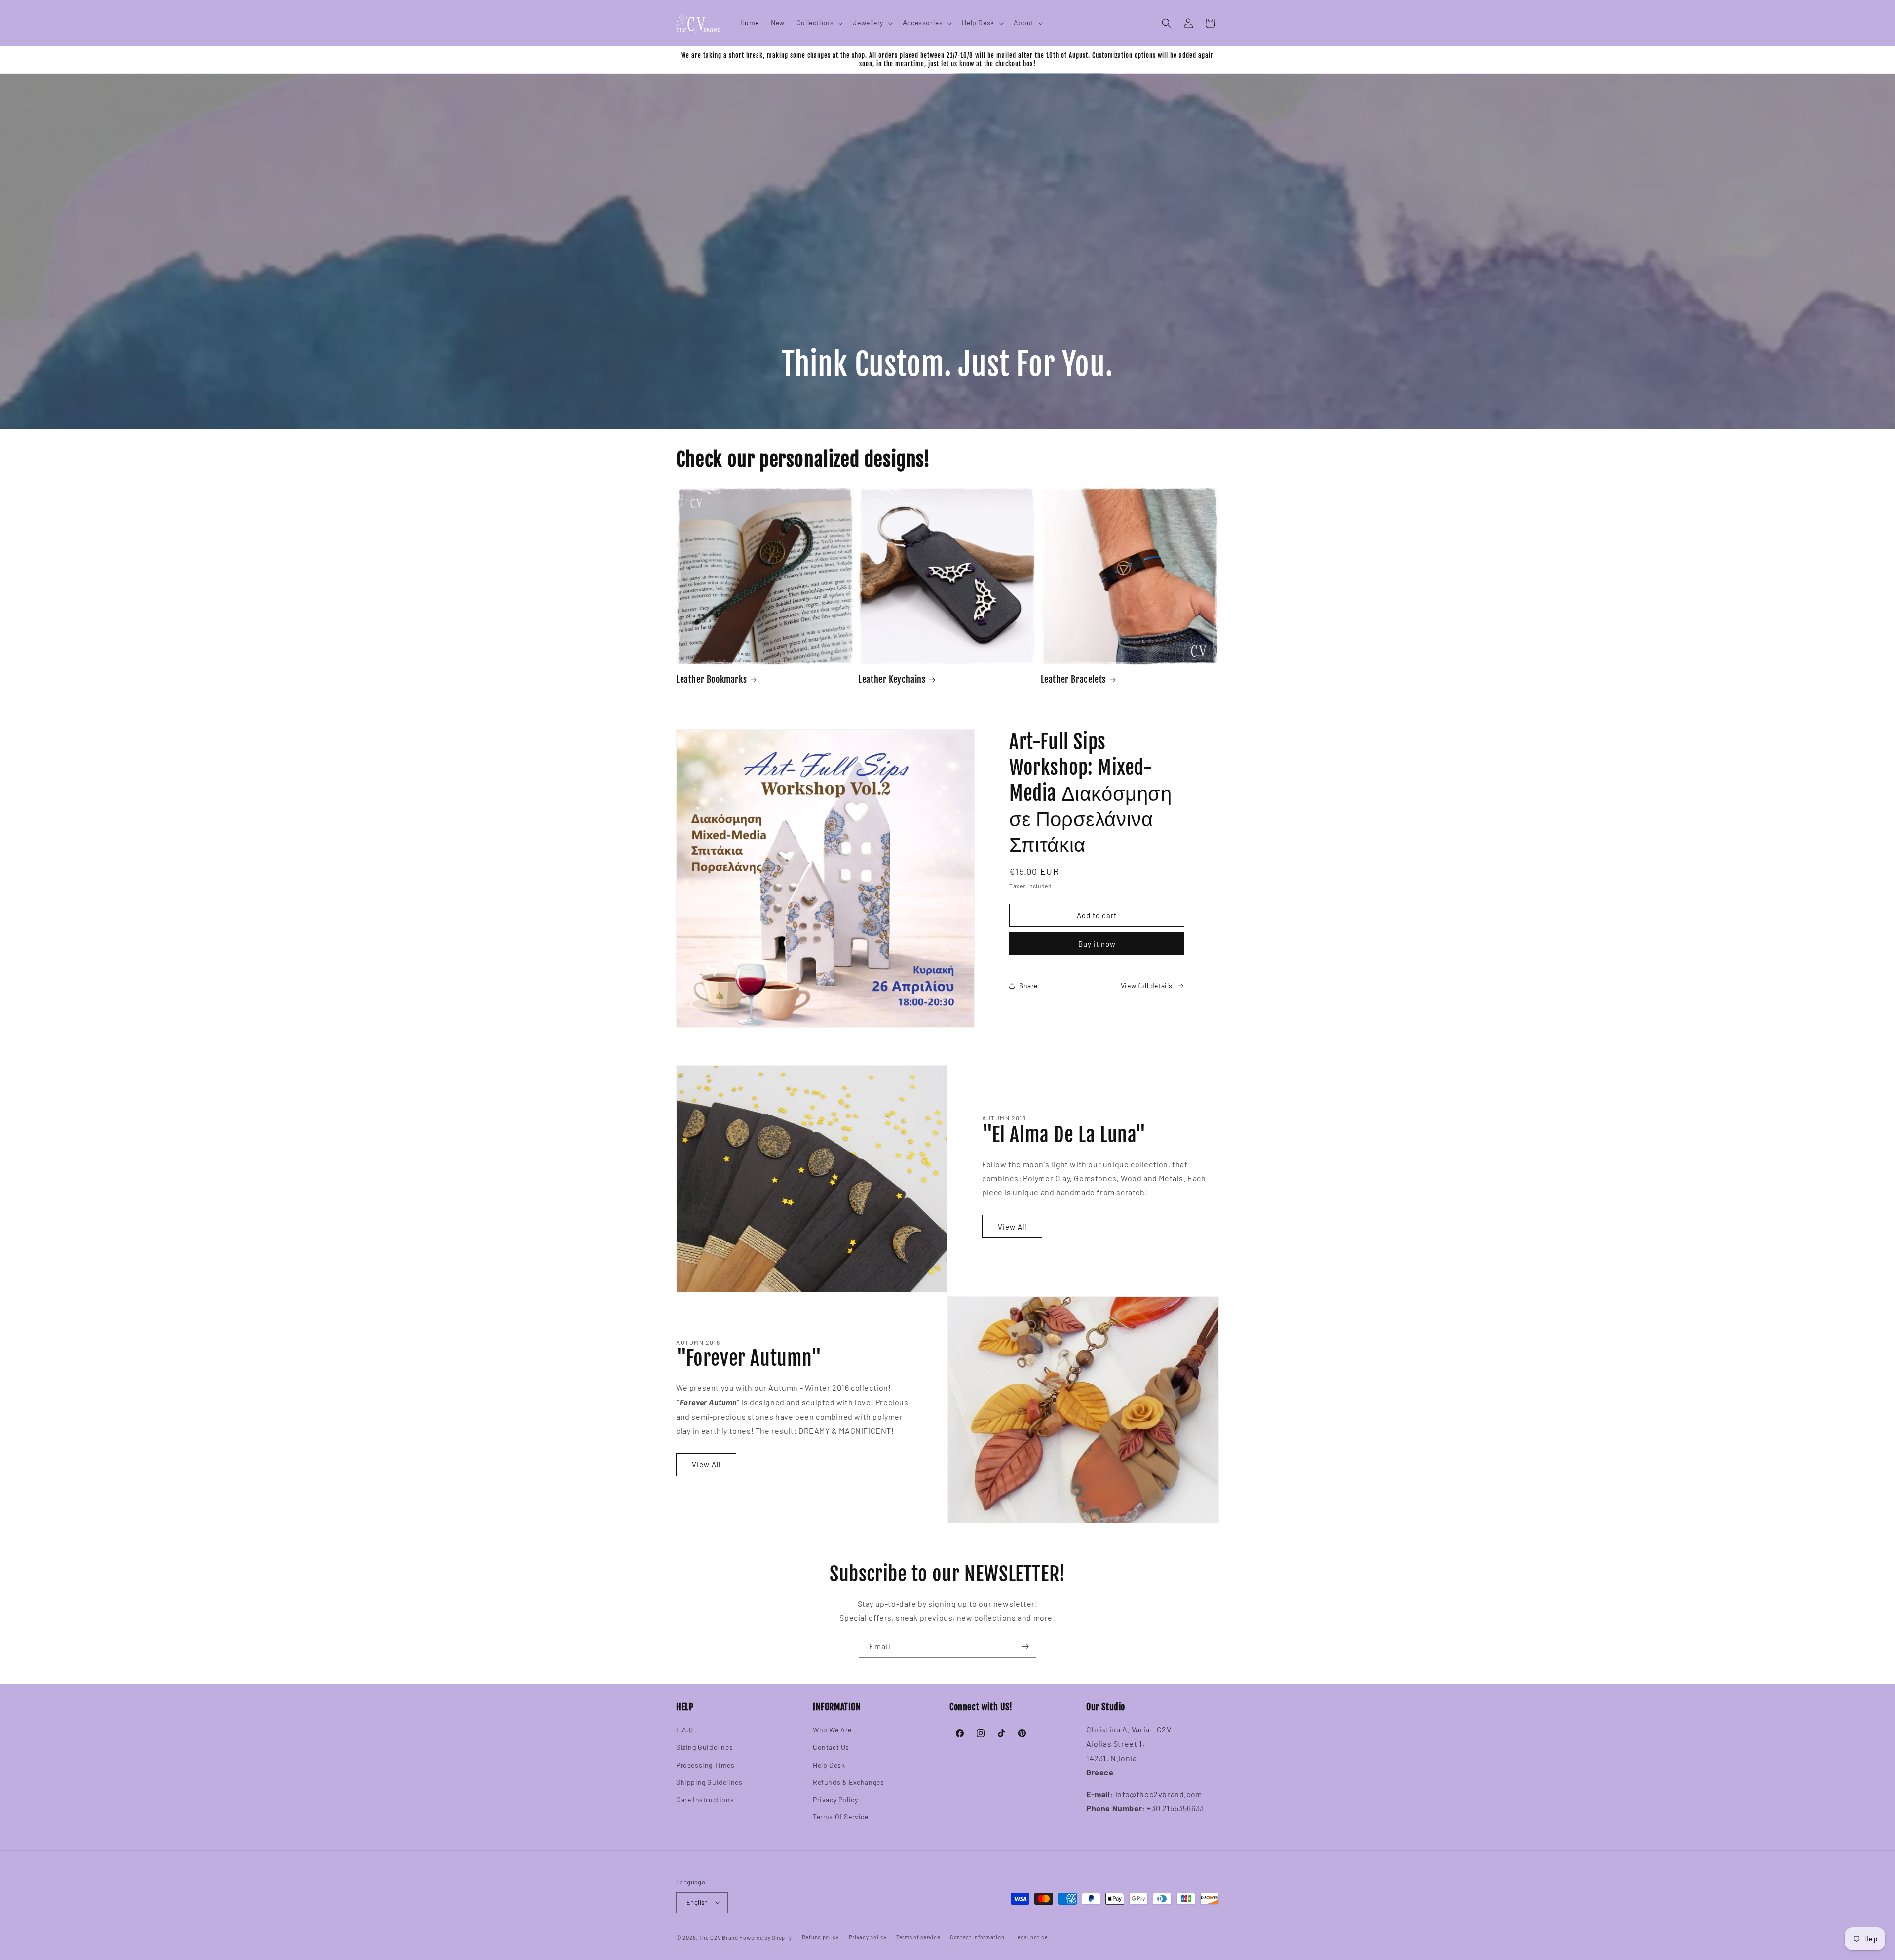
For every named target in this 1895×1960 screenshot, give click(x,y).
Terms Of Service (841, 1817)
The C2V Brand (719, 1937)
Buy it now (1097, 944)
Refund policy (820, 1937)
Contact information (977, 1937)
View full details (1147, 985)
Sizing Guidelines (704, 1748)
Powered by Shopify (766, 1937)
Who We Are (832, 1730)
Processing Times (705, 1765)
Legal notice (1031, 1937)
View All (1012, 1227)
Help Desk (829, 1765)
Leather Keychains (892, 679)
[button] (819, 23)
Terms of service (918, 1937)
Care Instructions (705, 1799)
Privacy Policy (835, 1799)
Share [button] (1028, 985)
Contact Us (831, 1748)
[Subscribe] (1025, 1646)
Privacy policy (868, 1937)
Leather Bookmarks (711, 679)
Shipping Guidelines (709, 1782)
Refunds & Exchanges (848, 1782)
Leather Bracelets (1073, 679)
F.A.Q (685, 1730)
